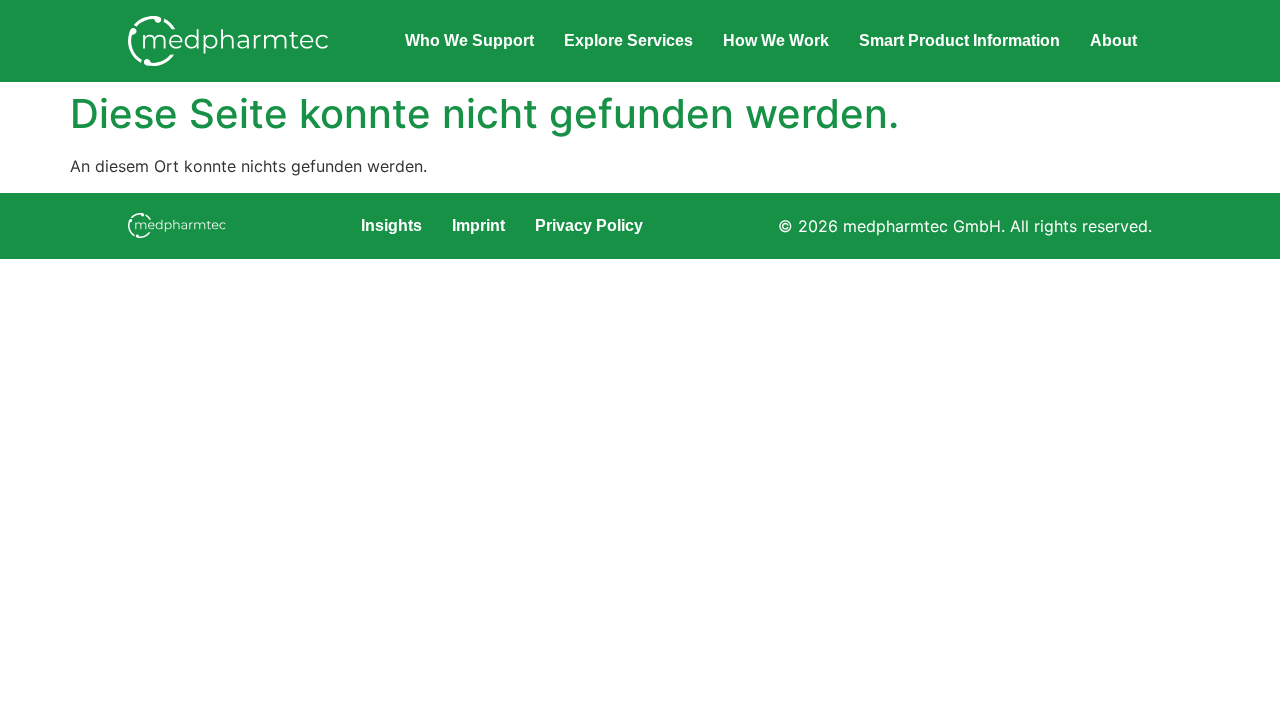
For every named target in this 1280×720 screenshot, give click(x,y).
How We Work (776, 40)
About (1113, 40)
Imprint (478, 225)
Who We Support (469, 40)
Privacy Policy (589, 225)
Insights (391, 225)
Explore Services (628, 40)
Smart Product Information (959, 40)
